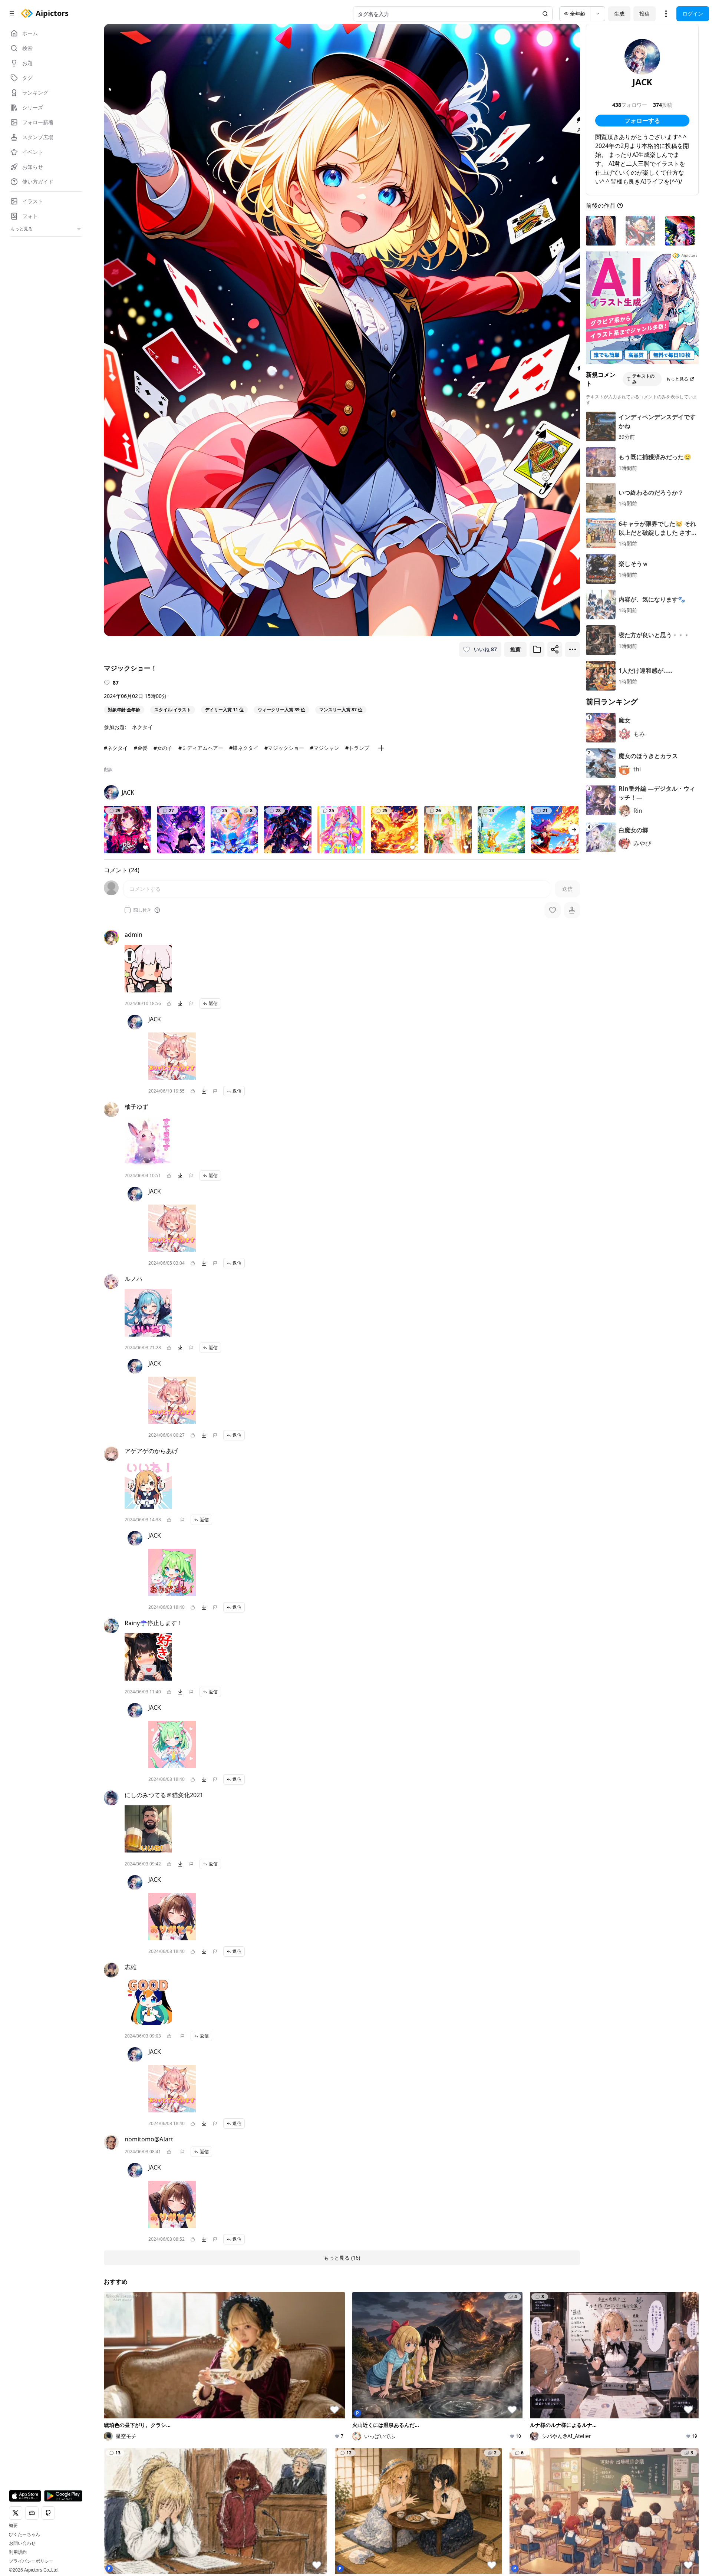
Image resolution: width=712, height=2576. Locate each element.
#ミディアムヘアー (201, 748)
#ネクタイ (116, 748)
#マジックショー (284, 748)
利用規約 (18, 2552)
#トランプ (357, 748)
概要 (13, 2526)
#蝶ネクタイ (244, 748)
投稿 (645, 14)
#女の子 (163, 748)
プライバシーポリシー (31, 2561)
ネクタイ (142, 727)
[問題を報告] (191, 1004)
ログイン (693, 14)
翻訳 (108, 770)
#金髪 (141, 748)
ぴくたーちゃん (24, 2534)
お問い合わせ (22, 2543)
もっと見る (677, 379)
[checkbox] (128, 910)
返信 (213, 1003)
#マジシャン (325, 748)
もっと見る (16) (342, 2258)
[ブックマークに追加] (537, 649)
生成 (619, 14)
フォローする (642, 121)
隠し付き (142, 910)
